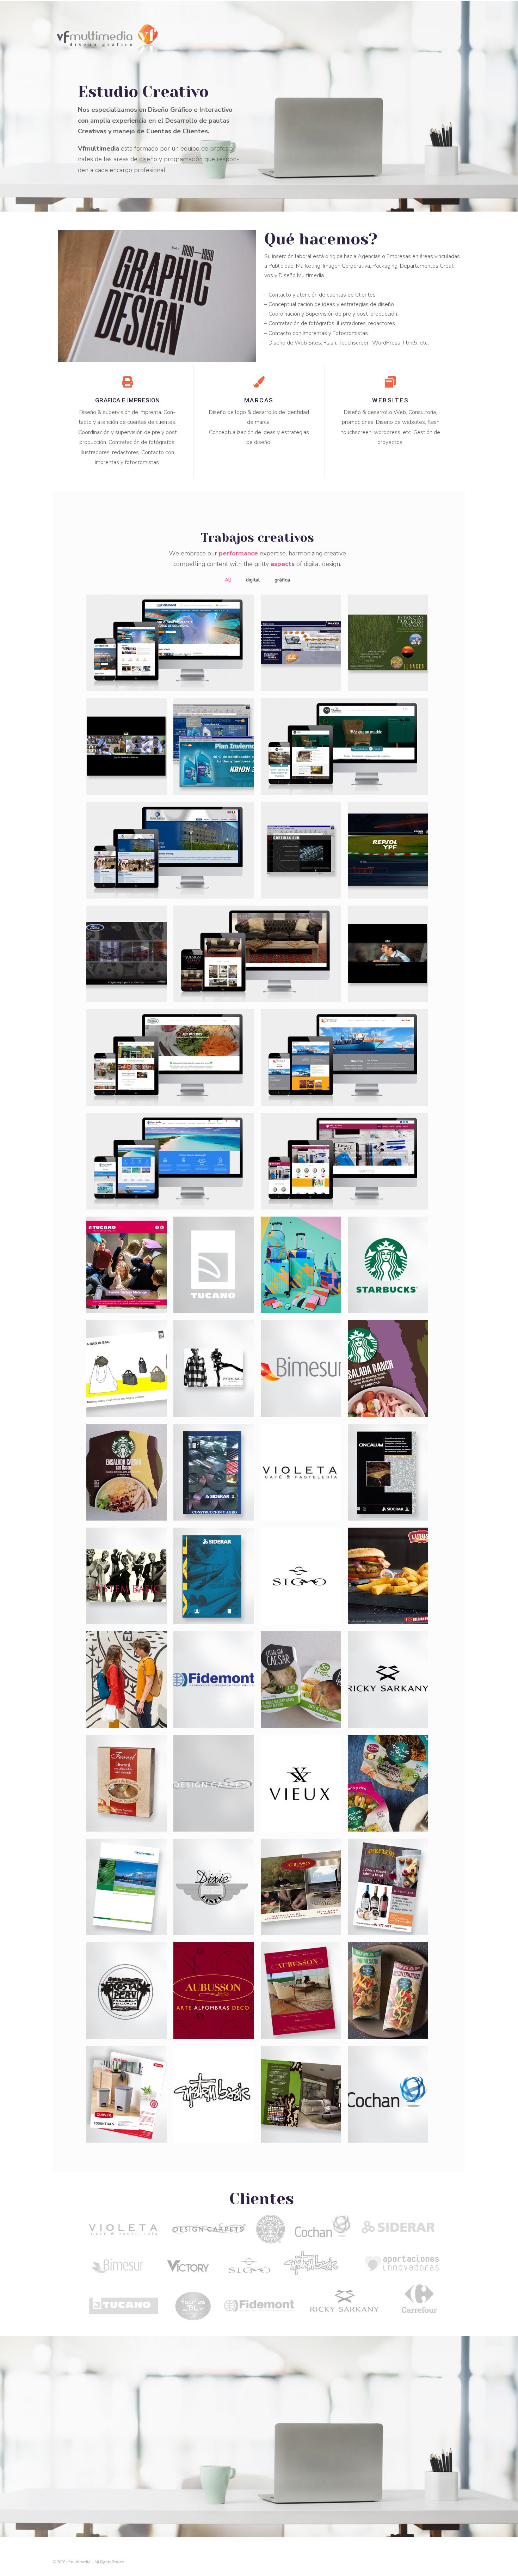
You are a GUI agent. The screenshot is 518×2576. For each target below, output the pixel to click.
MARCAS (259, 400)
